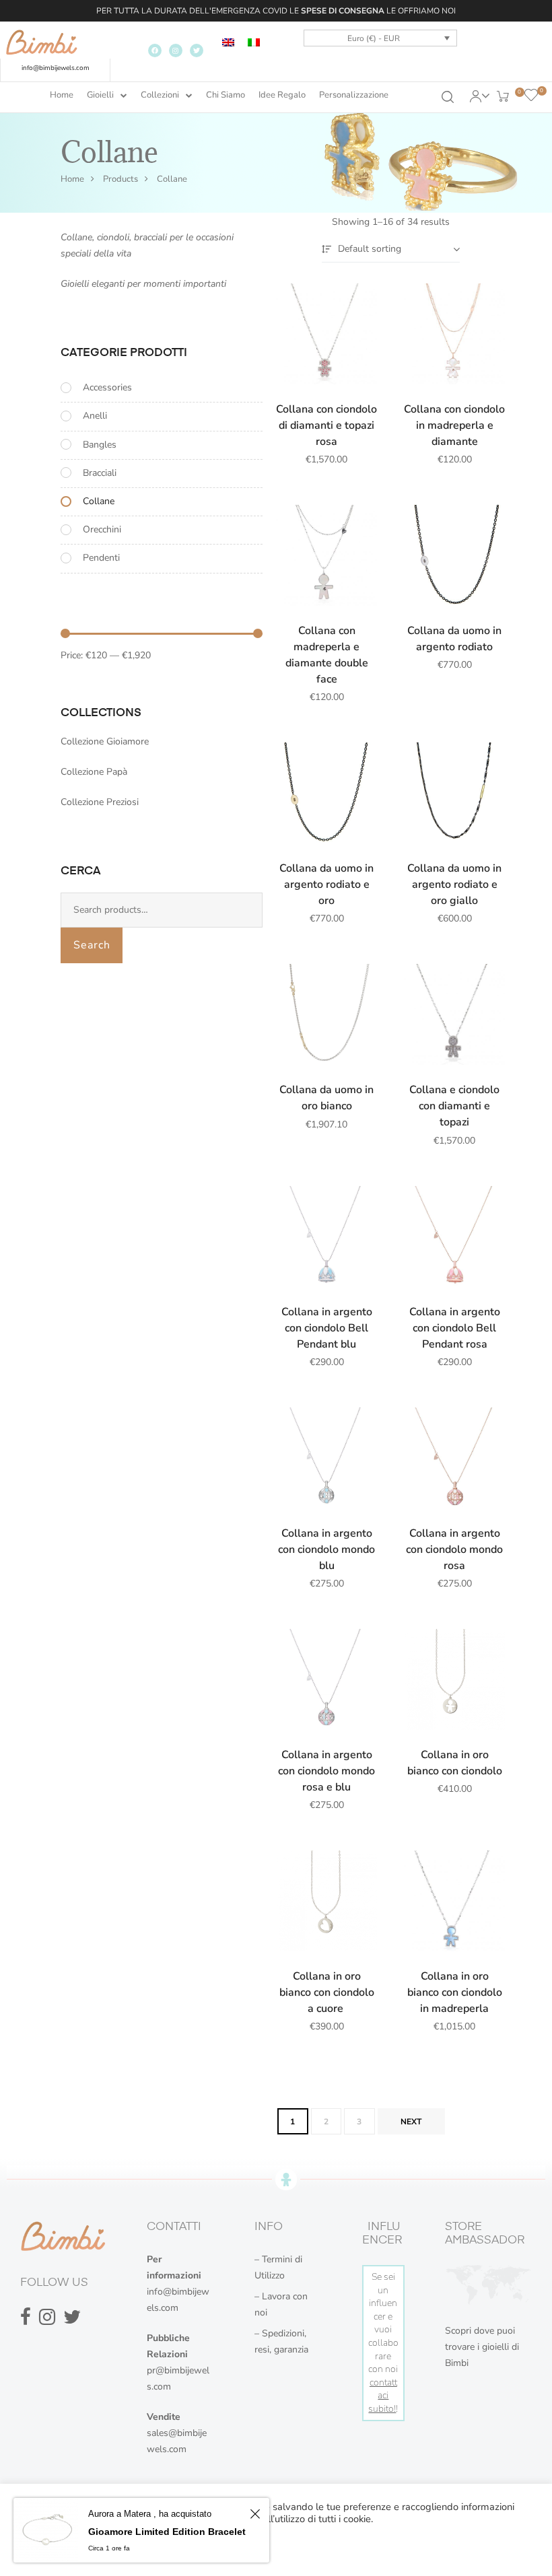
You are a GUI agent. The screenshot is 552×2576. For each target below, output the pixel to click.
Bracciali (100, 473)
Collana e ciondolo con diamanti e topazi (454, 1106)
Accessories (107, 387)
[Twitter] (197, 50)
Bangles (100, 445)
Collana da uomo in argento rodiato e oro (326, 884)
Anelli (95, 416)
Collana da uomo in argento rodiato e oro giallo (454, 884)
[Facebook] (155, 50)
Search (92, 945)
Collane (99, 501)
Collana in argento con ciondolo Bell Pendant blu (327, 1328)
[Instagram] (176, 50)
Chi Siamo (226, 95)
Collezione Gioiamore (105, 741)
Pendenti (101, 558)
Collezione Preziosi (100, 802)
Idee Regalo (282, 95)
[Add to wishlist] (360, 300)
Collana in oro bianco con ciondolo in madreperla (455, 1992)
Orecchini (102, 529)
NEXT (411, 2122)
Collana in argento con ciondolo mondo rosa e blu (326, 1771)
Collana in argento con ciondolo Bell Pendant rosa (455, 1328)
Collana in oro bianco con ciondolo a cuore (327, 1992)
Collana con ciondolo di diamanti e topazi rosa (326, 425)
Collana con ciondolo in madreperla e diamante (454, 425)
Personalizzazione (354, 95)
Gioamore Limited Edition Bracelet (167, 2532)
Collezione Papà (94, 772)
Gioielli (100, 95)
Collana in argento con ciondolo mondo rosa (454, 1550)
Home (62, 95)
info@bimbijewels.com (56, 68)
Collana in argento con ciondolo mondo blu (326, 1550)
